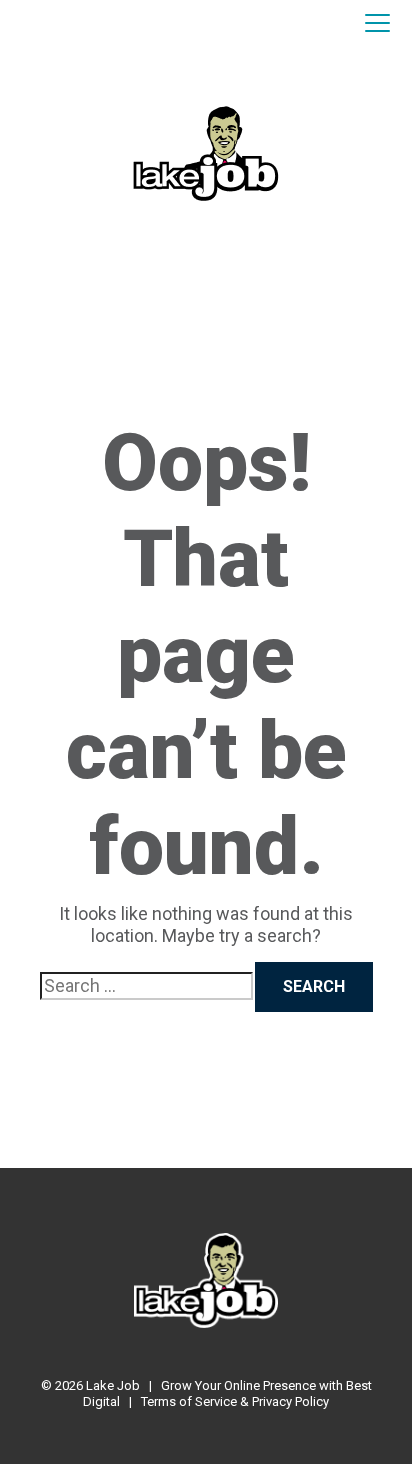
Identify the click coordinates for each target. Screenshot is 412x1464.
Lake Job (113, 1385)
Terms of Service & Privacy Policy (235, 1401)
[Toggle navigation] (377, 24)
